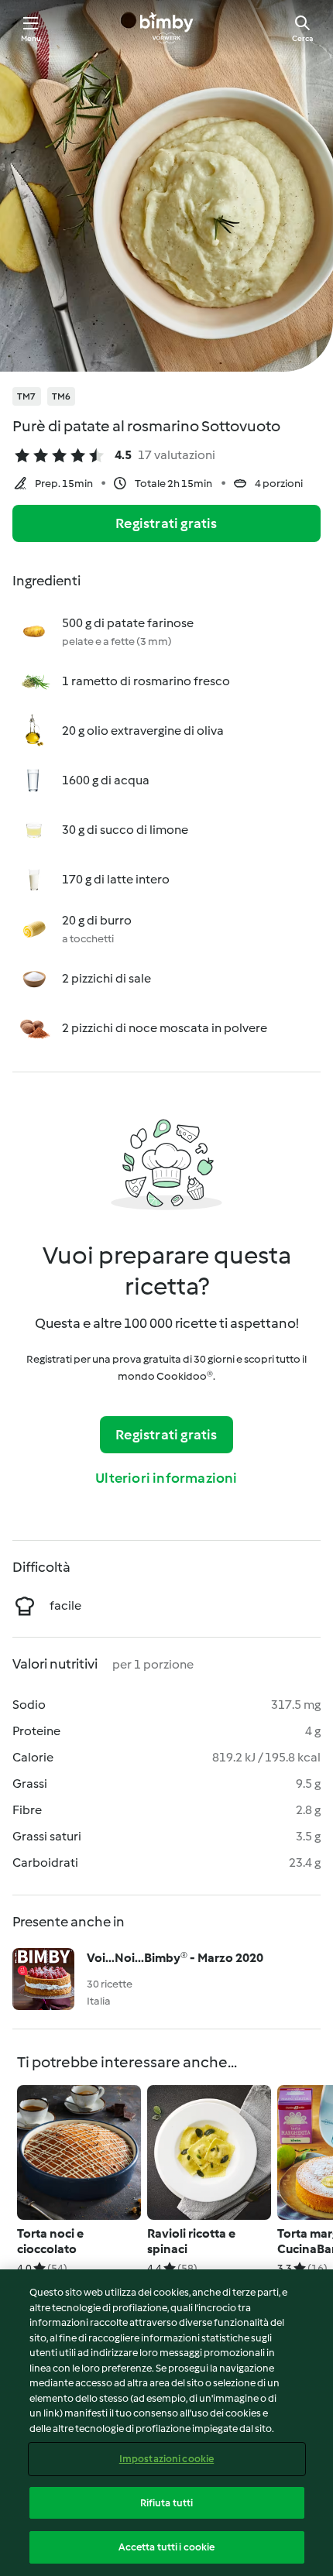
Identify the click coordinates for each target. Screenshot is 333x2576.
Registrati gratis (166, 523)
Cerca (302, 38)
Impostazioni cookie (166, 2459)
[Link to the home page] (166, 28)
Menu (31, 38)
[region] (166, 2423)
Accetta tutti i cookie (167, 2547)
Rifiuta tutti (167, 2503)
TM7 (27, 396)
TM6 (62, 396)
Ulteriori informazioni (166, 1478)
